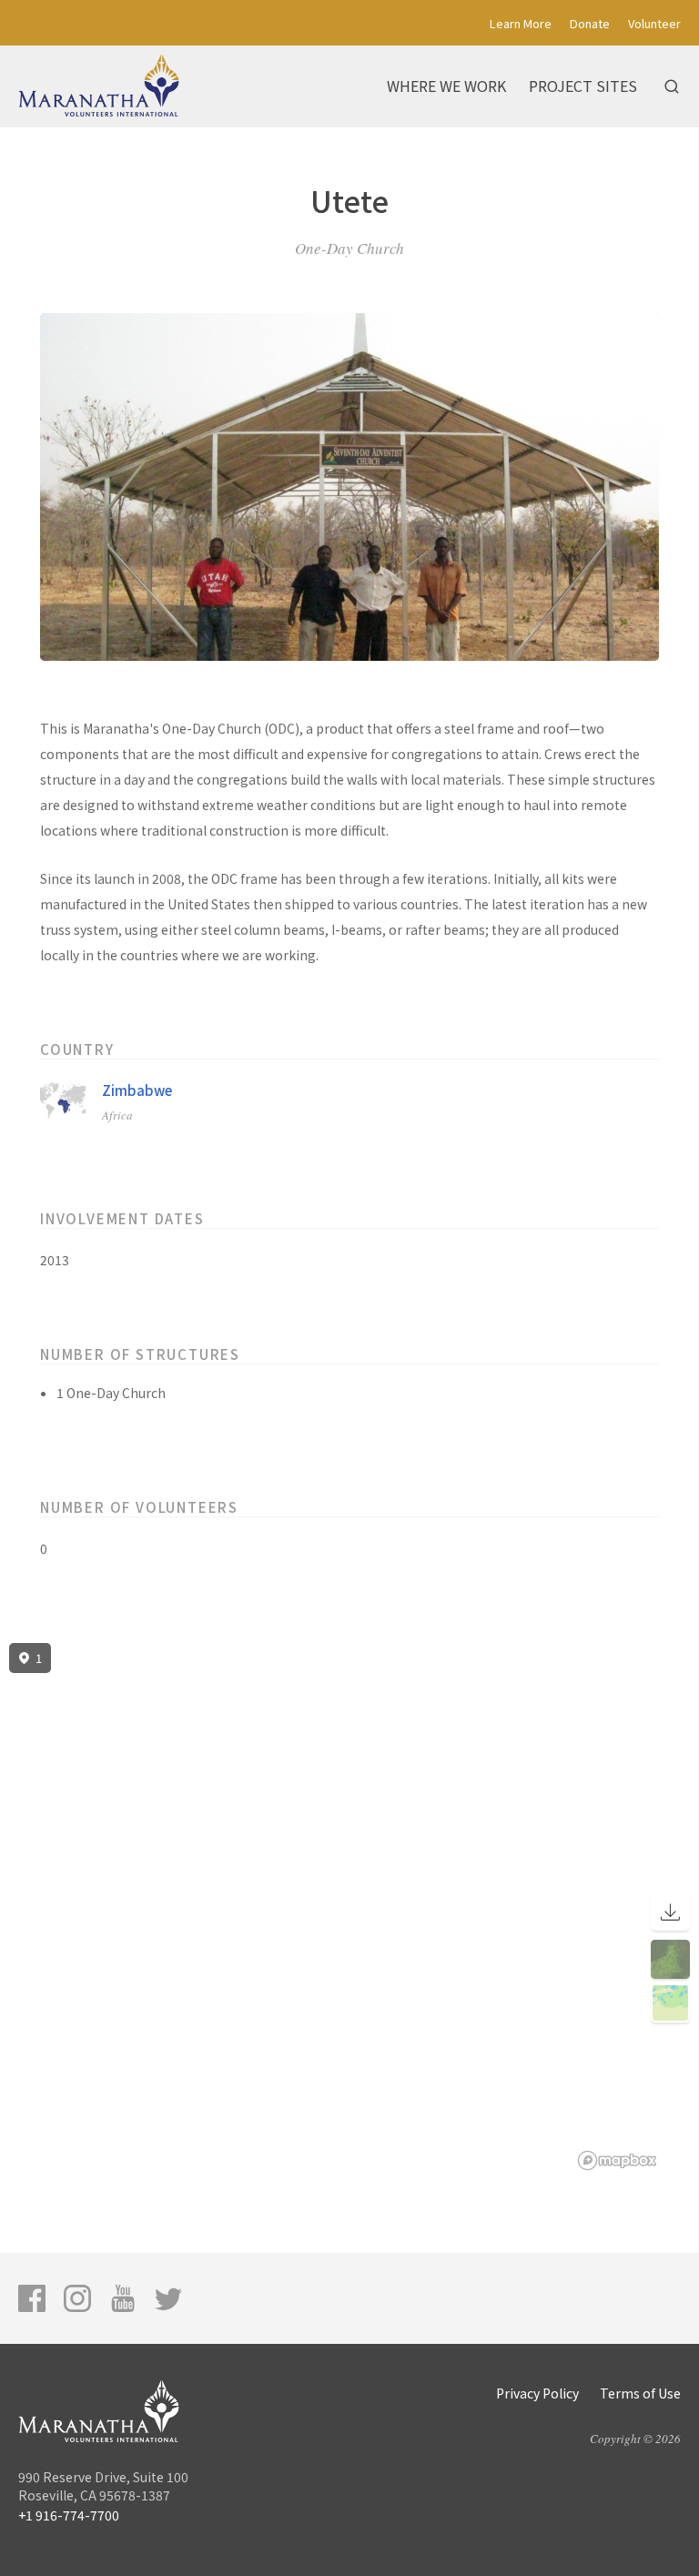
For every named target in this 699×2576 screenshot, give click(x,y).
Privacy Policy (537, 2393)
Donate (590, 23)
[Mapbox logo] (617, 2160)
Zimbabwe (137, 1090)
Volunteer (654, 23)
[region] (349, 1907)
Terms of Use (640, 2393)
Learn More (521, 23)
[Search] (672, 86)
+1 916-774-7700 (69, 2515)
